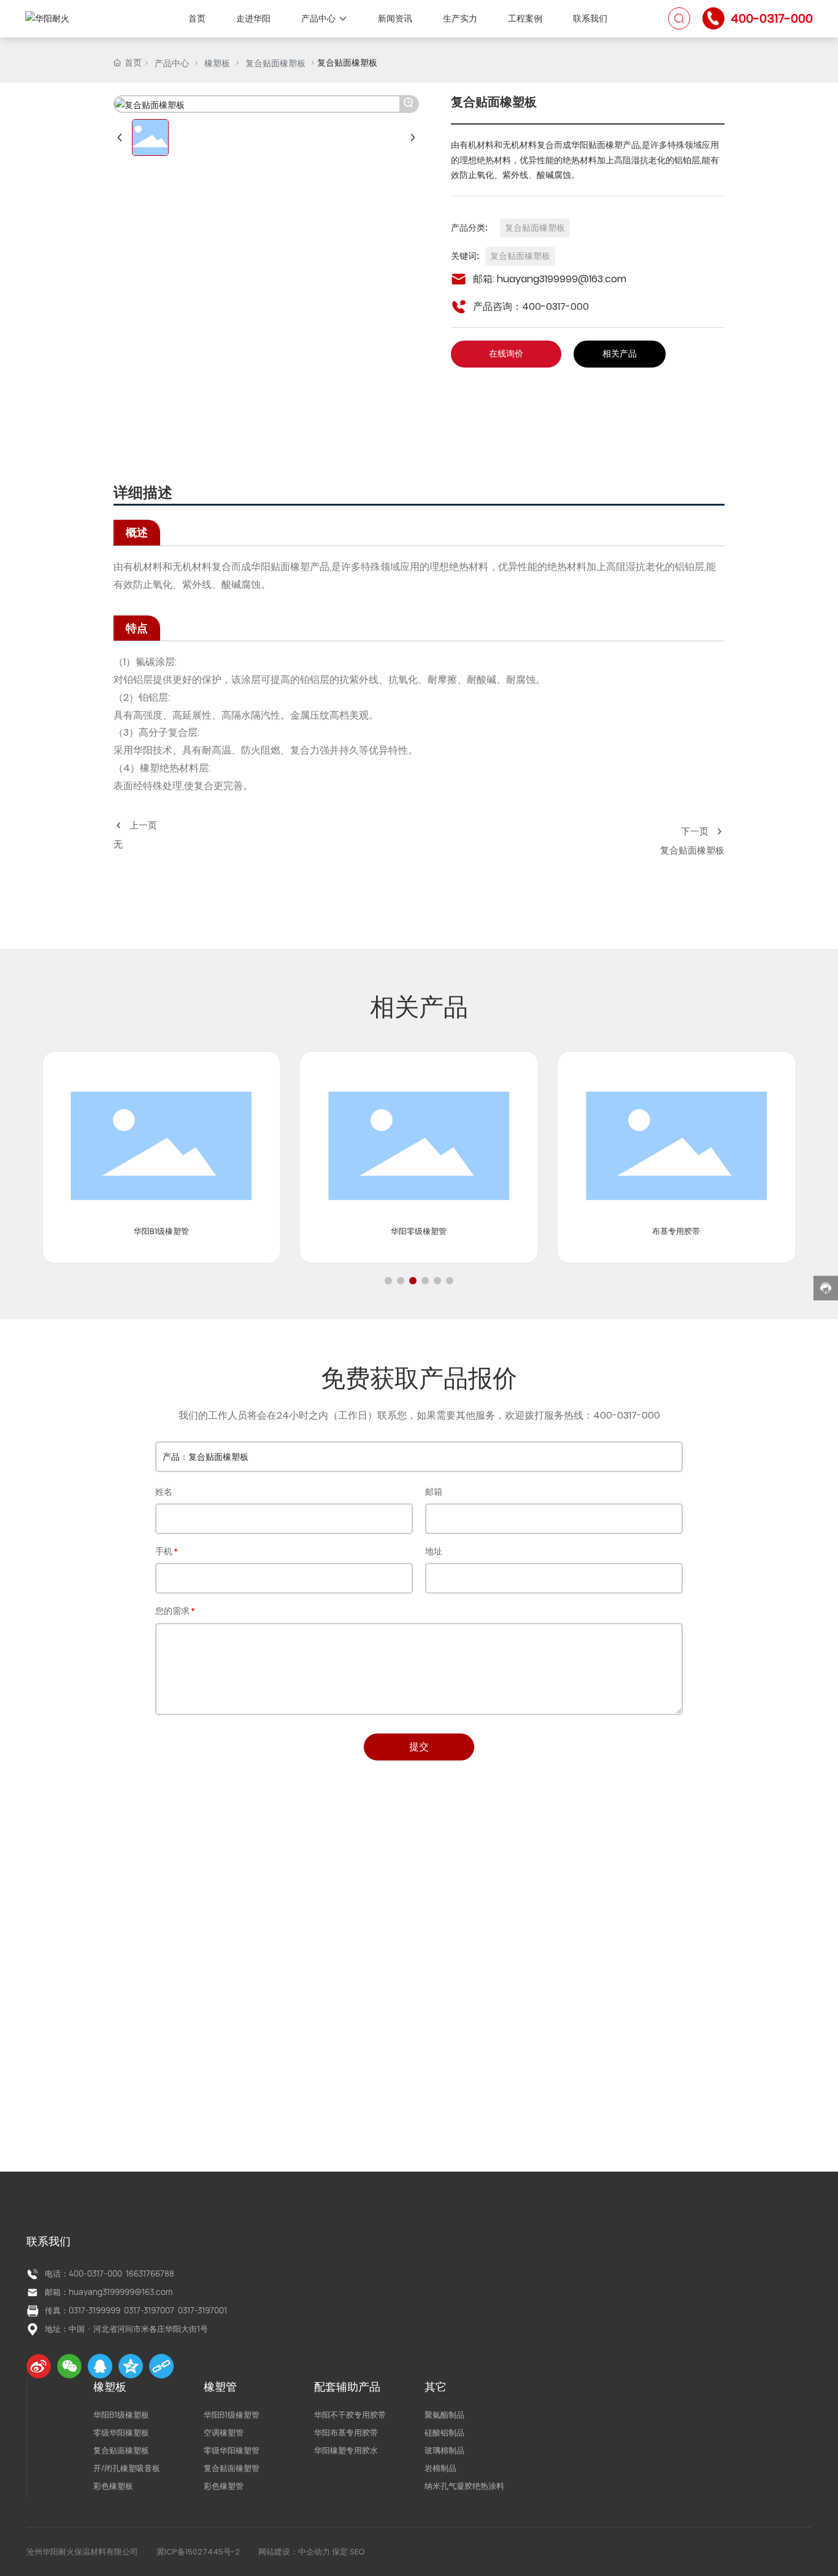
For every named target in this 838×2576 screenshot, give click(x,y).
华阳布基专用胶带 (346, 2432)
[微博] (39, 2366)
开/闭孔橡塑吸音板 (127, 2468)
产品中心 (172, 63)
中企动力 (314, 2552)
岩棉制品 (440, 2468)
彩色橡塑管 (224, 2486)
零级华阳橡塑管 (232, 2450)
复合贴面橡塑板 (275, 63)
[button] (388, 1281)
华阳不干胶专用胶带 (350, 2415)
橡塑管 (220, 2387)
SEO (357, 2552)
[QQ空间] (131, 2366)
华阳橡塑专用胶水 (346, 2450)
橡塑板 (217, 63)
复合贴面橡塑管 (232, 2468)
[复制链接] (161, 2366)
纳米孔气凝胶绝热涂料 (464, 2486)
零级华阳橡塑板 (121, 2432)
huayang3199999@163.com (562, 279)
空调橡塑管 (224, 2432)
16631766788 (150, 2273)
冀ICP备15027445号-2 (198, 2552)
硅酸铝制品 (444, 2432)
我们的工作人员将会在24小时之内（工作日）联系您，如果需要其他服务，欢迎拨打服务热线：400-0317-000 (419, 1415)
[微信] (69, 2366)
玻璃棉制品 (444, 2450)
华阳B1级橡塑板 (121, 2415)
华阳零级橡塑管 (419, 1231)
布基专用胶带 (676, 1231)
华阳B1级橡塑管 (161, 1231)
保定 (340, 2552)
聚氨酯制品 (444, 2415)
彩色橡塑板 (113, 2486)
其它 (436, 2387)
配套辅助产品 (347, 2387)
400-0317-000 (772, 18)
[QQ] (100, 2366)
